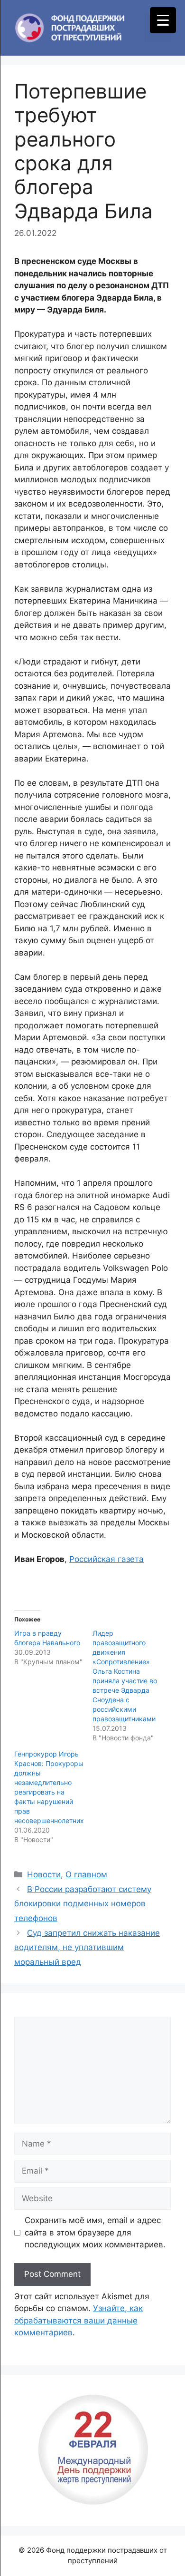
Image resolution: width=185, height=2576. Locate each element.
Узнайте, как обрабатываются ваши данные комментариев (79, 2320)
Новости (44, 1874)
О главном (86, 1874)
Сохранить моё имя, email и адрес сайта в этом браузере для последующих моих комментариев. (95, 2232)
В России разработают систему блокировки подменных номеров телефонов (83, 1904)
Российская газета (106, 1559)
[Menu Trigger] (163, 20)
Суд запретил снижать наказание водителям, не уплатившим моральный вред (87, 1947)
